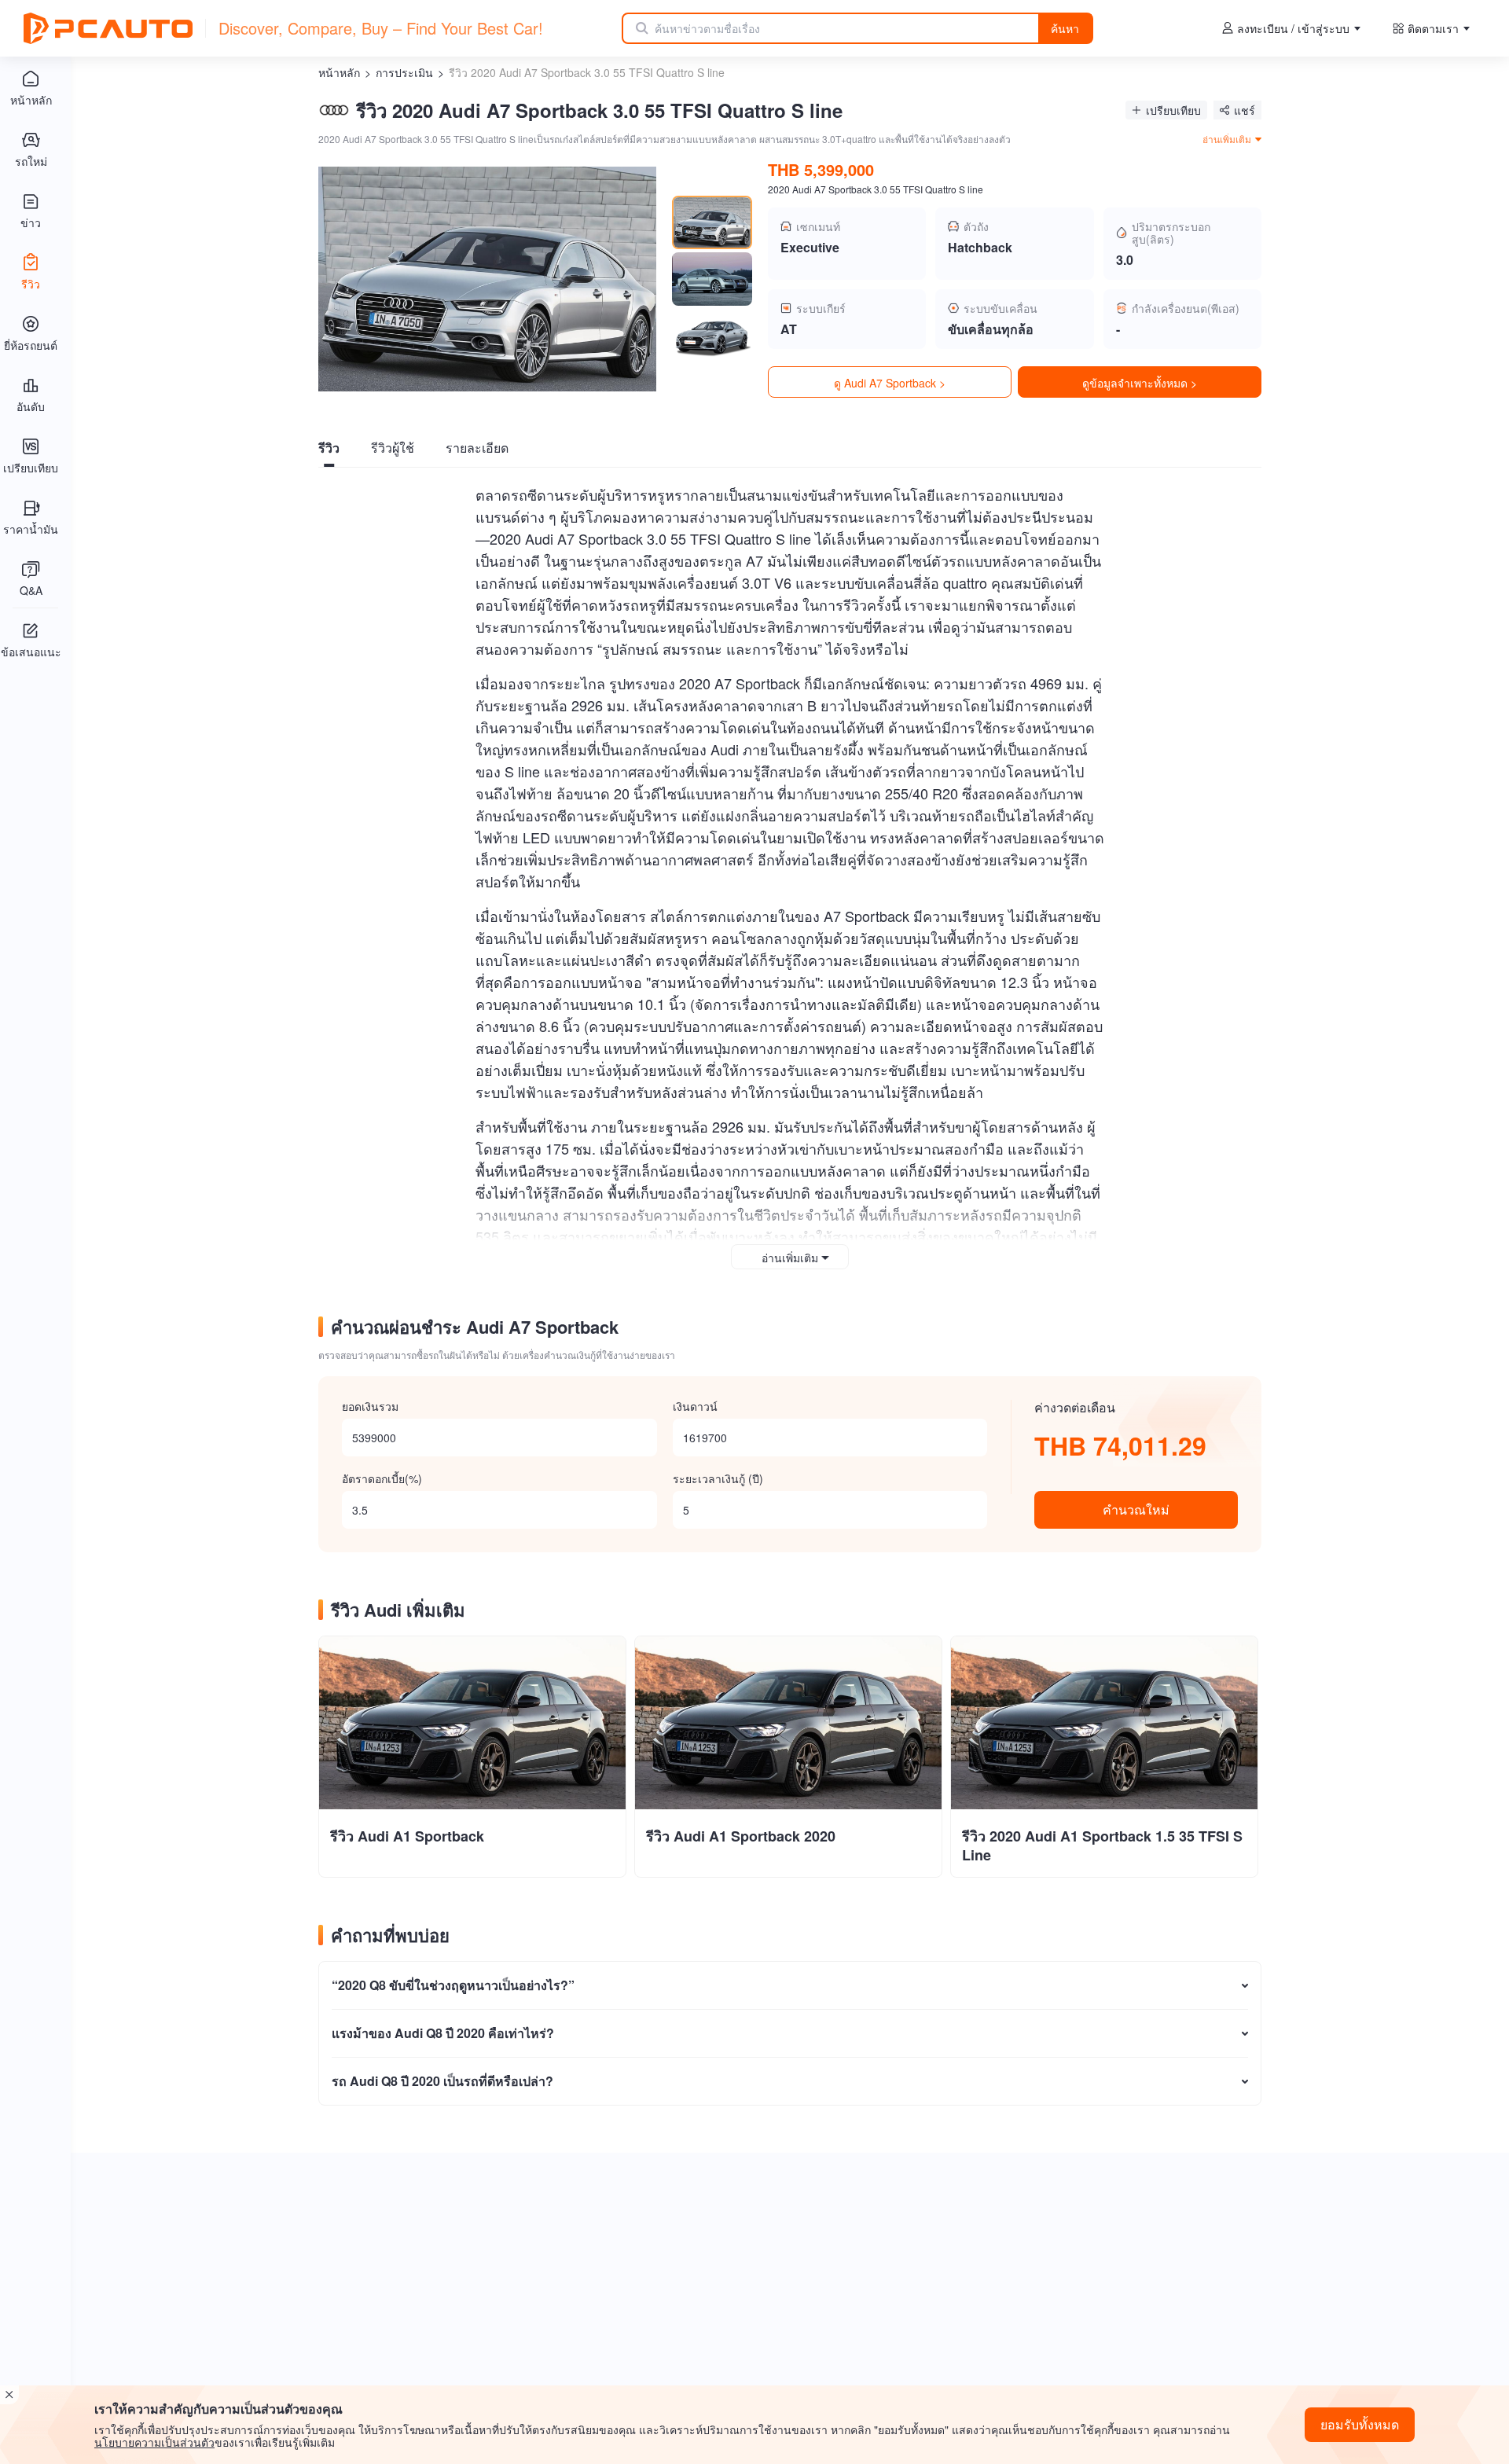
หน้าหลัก (339, 72)
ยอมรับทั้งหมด (1360, 2424)
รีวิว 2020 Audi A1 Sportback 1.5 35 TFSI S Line (1102, 1845)
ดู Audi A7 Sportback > (890, 383)
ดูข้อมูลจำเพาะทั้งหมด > (1140, 383)
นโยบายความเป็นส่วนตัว (154, 2442)
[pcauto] (108, 28)
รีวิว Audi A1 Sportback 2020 (741, 1836)
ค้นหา (1065, 28)
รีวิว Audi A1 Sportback (407, 1836)
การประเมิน (404, 72)
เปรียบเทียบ (1173, 110)
